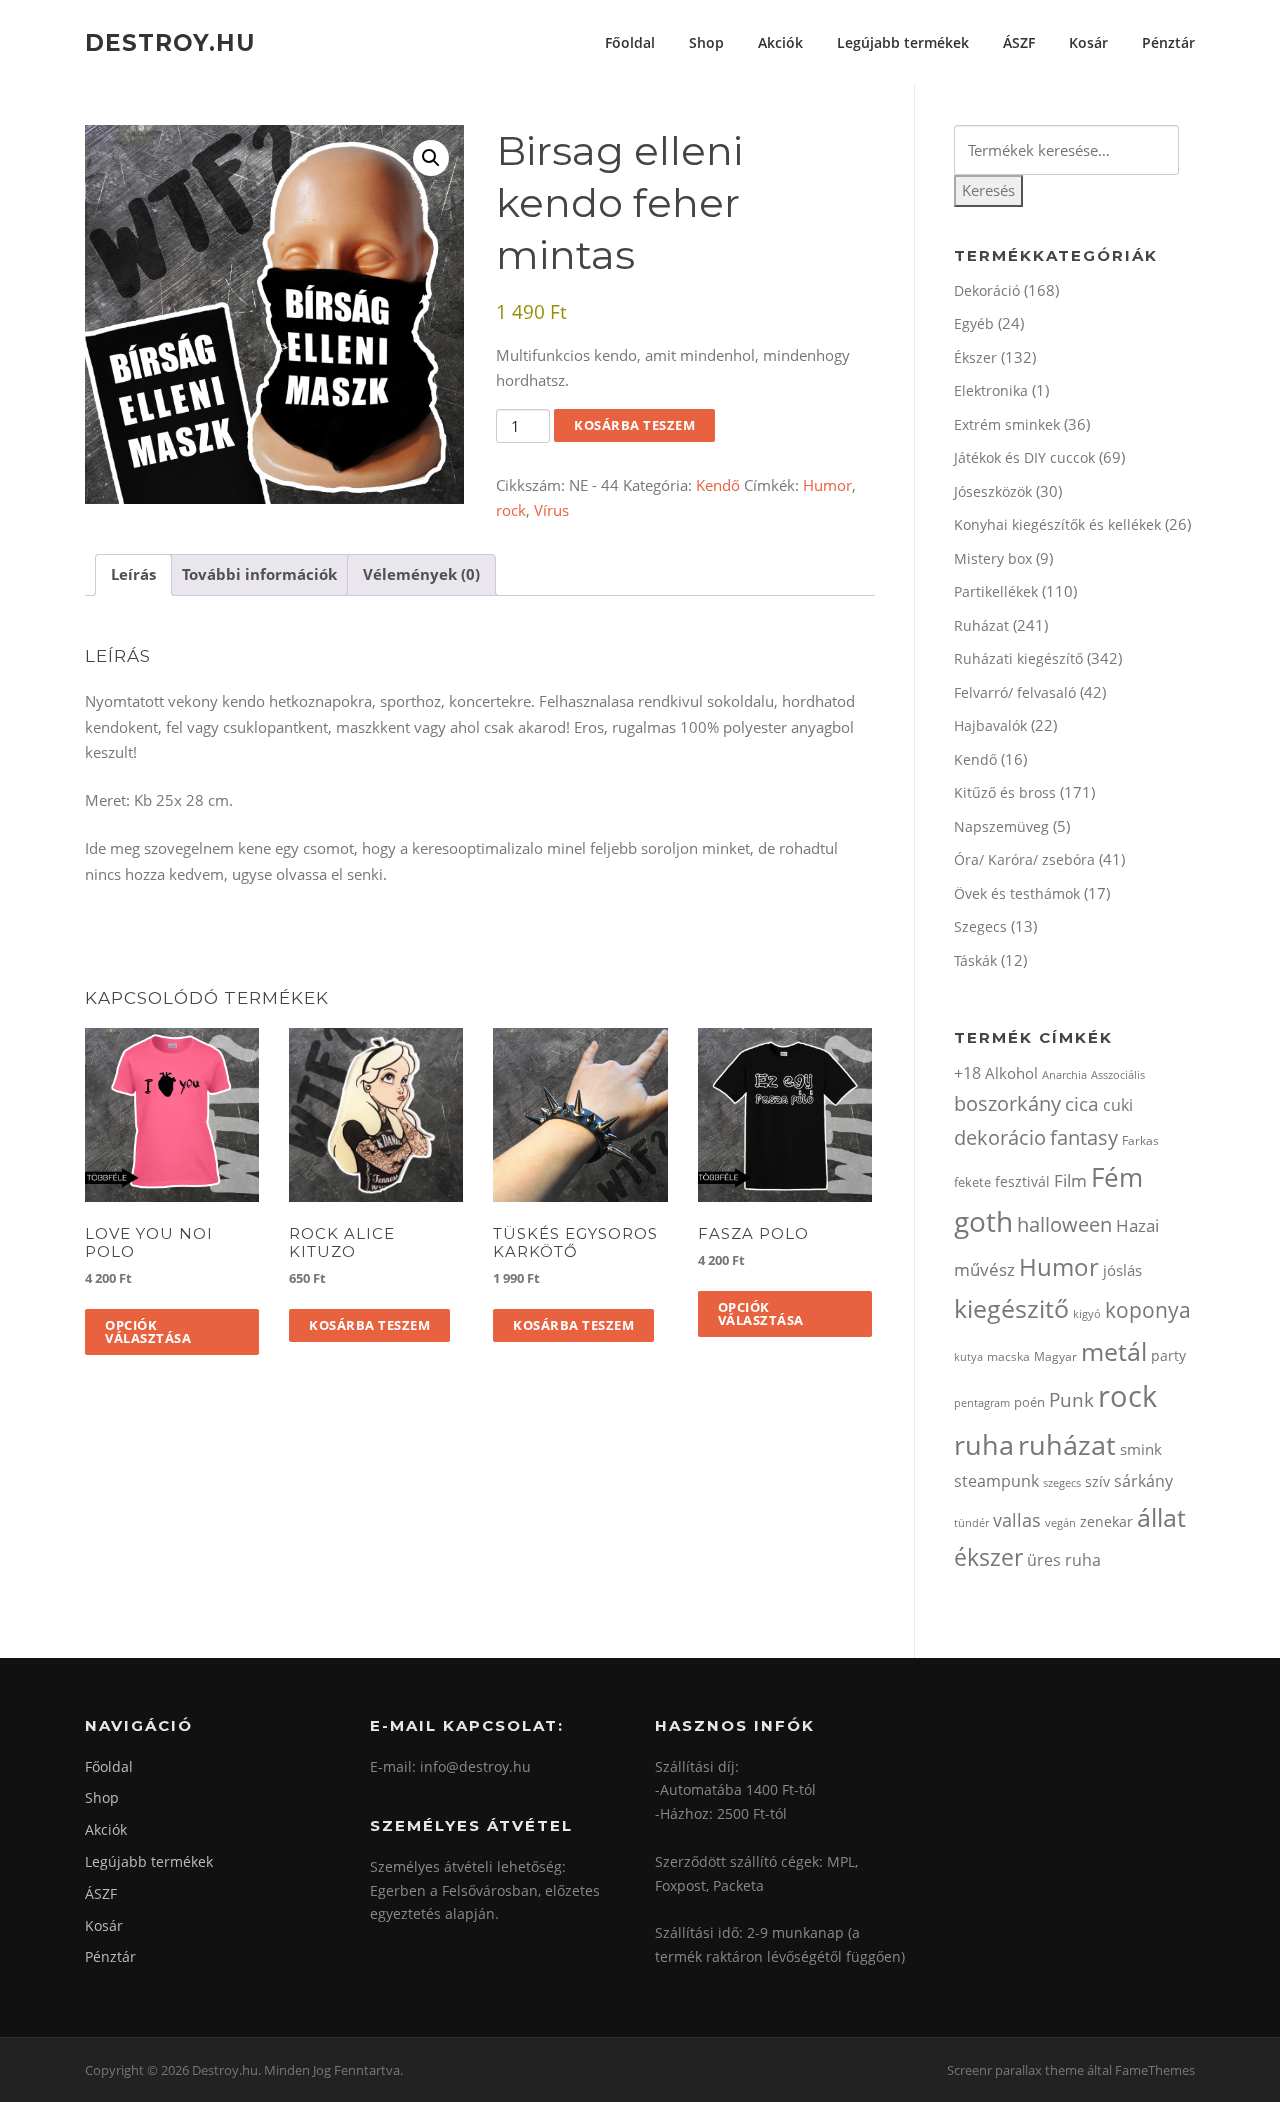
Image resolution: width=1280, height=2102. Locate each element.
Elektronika (991, 390)
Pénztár (1168, 42)
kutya (968, 1356)
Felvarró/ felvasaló (1015, 692)
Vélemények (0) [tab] (421, 574)
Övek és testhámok (1017, 893)
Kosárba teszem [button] (369, 1325)
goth (983, 1221)
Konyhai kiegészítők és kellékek (1057, 524)
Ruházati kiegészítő (1018, 658)
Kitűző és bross (1005, 792)
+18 (967, 1073)
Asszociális (1118, 1074)
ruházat (1067, 1444)
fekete (972, 1182)
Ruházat (981, 625)
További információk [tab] (259, 574)
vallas (1017, 1520)
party (1168, 1355)
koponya (1148, 1309)
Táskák (975, 960)
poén (1029, 1402)
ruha (984, 1444)
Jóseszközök (993, 491)
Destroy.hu (170, 42)
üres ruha (1064, 1560)
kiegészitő (1011, 1308)
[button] (431, 158)
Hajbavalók (990, 725)
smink (1141, 1449)
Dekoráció (987, 290)
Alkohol (1011, 1073)
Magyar (1055, 1356)
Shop (706, 42)
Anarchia (1064, 1074)
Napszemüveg (1001, 826)
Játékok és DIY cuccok (1024, 457)
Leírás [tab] (133, 574)
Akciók (780, 42)
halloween (1064, 1224)
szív (1097, 1481)
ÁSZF (1019, 42)
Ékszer (975, 357)
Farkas (1140, 1140)
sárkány (1143, 1481)
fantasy (1084, 1137)
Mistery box (993, 558)
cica (1082, 1103)
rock (511, 510)
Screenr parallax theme (1015, 2070)
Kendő (718, 485)
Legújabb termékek (903, 42)
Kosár (1088, 42)
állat (1161, 1517)
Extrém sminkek (1007, 424)
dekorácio (1000, 1137)
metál (1114, 1351)
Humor (827, 485)
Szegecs (980, 926)
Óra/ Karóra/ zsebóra (1024, 859)
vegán (1060, 1523)
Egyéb (974, 323)
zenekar (1106, 1521)
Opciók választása (148, 1331)
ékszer (988, 1557)
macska (1008, 1356)
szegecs (1062, 1482)
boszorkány (1007, 1103)
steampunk (996, 1481)
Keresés (988, 190)
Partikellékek (996, 591)
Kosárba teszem (634, 425)
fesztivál (1022, 1181)
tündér (971, 1522)
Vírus (551, 510)
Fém (1117, 1177)
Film (1070, 1180)
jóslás (1122, 1270)
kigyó (1087, 1313)
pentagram (982, 1402)
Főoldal (630, 42)
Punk (1071, 1399)
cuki (1118, 1105)
